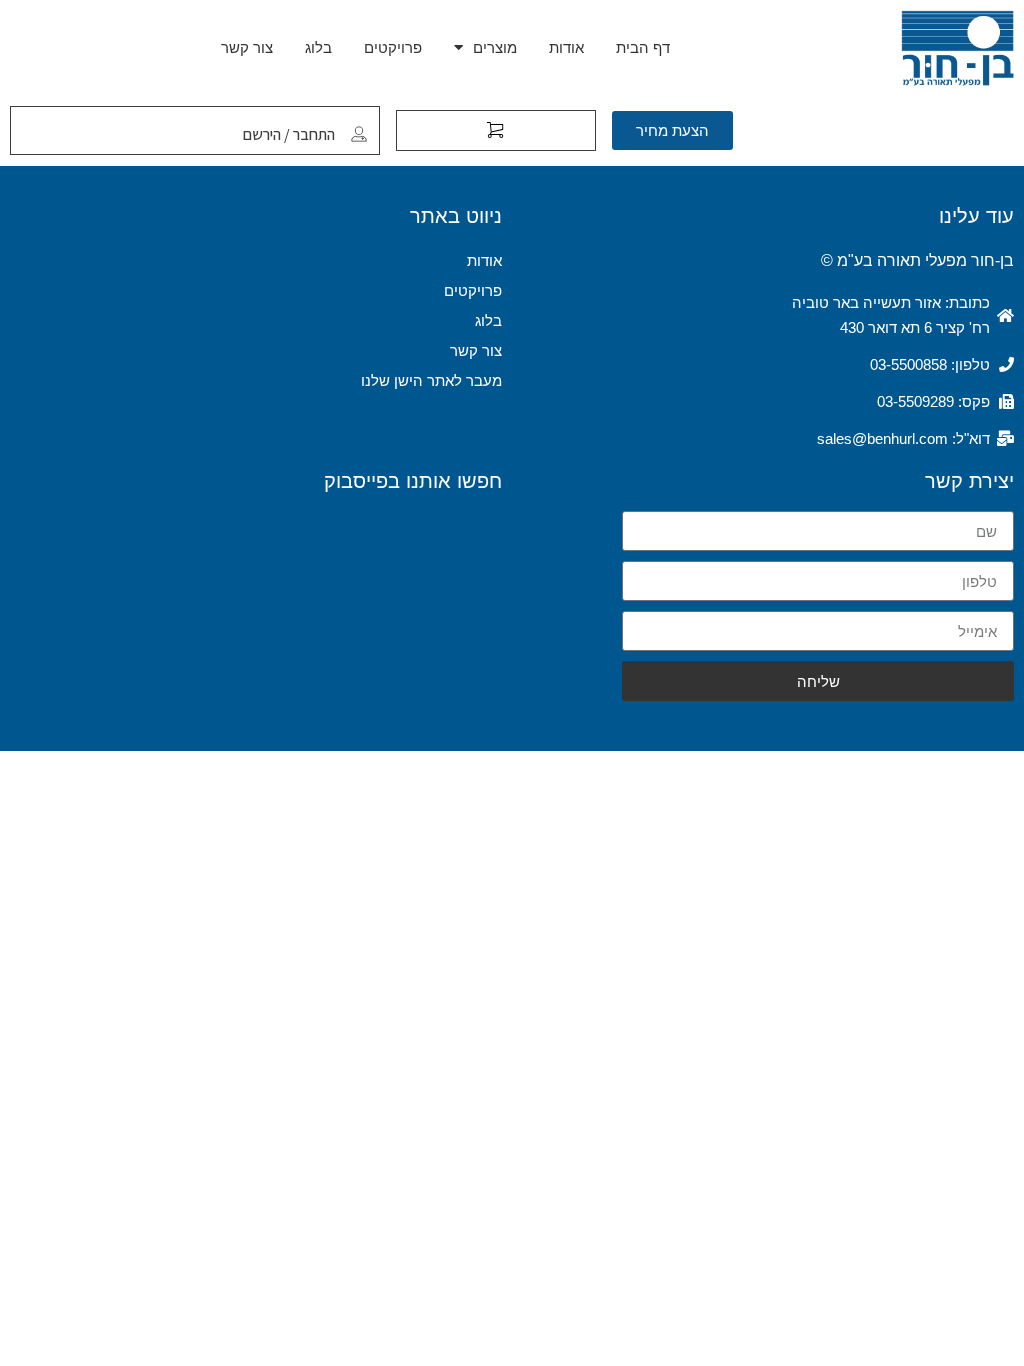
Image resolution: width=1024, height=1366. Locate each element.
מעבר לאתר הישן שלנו (431, 380)
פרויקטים (393, 47)
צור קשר (247, 47)
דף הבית (643, 47)
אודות (566, 47)
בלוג (318, 47)
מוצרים (495, 47)
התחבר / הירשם (289, 134)
